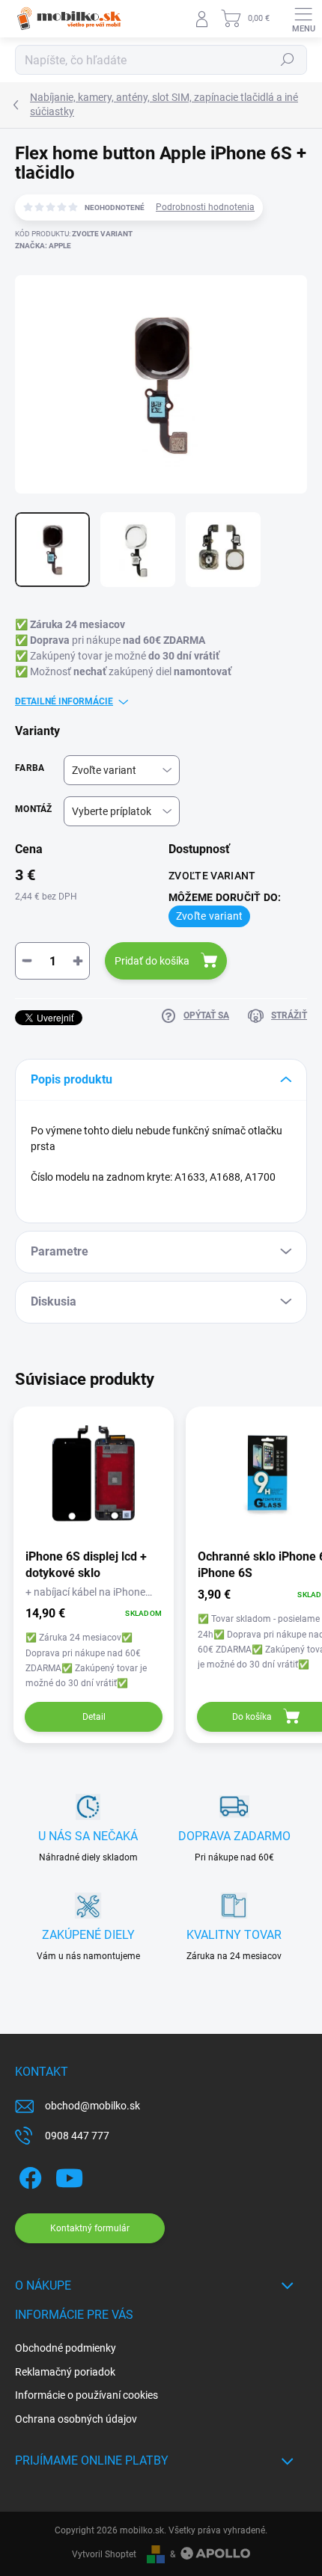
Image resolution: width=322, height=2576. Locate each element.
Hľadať (288, 60)
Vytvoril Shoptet (104, 2554)
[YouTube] (69, 2175)
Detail (94, 1717)
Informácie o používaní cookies (86, 2395)
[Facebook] (28, 2175)
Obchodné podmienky (66, 2348)
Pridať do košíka (152, 961)
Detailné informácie (64, 701)
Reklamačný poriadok (65, 2372)
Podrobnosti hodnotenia (205, 207)
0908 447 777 (77, 2136)
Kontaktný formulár (90, 2228)
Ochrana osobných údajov (76, 2419)
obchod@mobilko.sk (92, 2106)
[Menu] (303, 19)
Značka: (43, 246)
